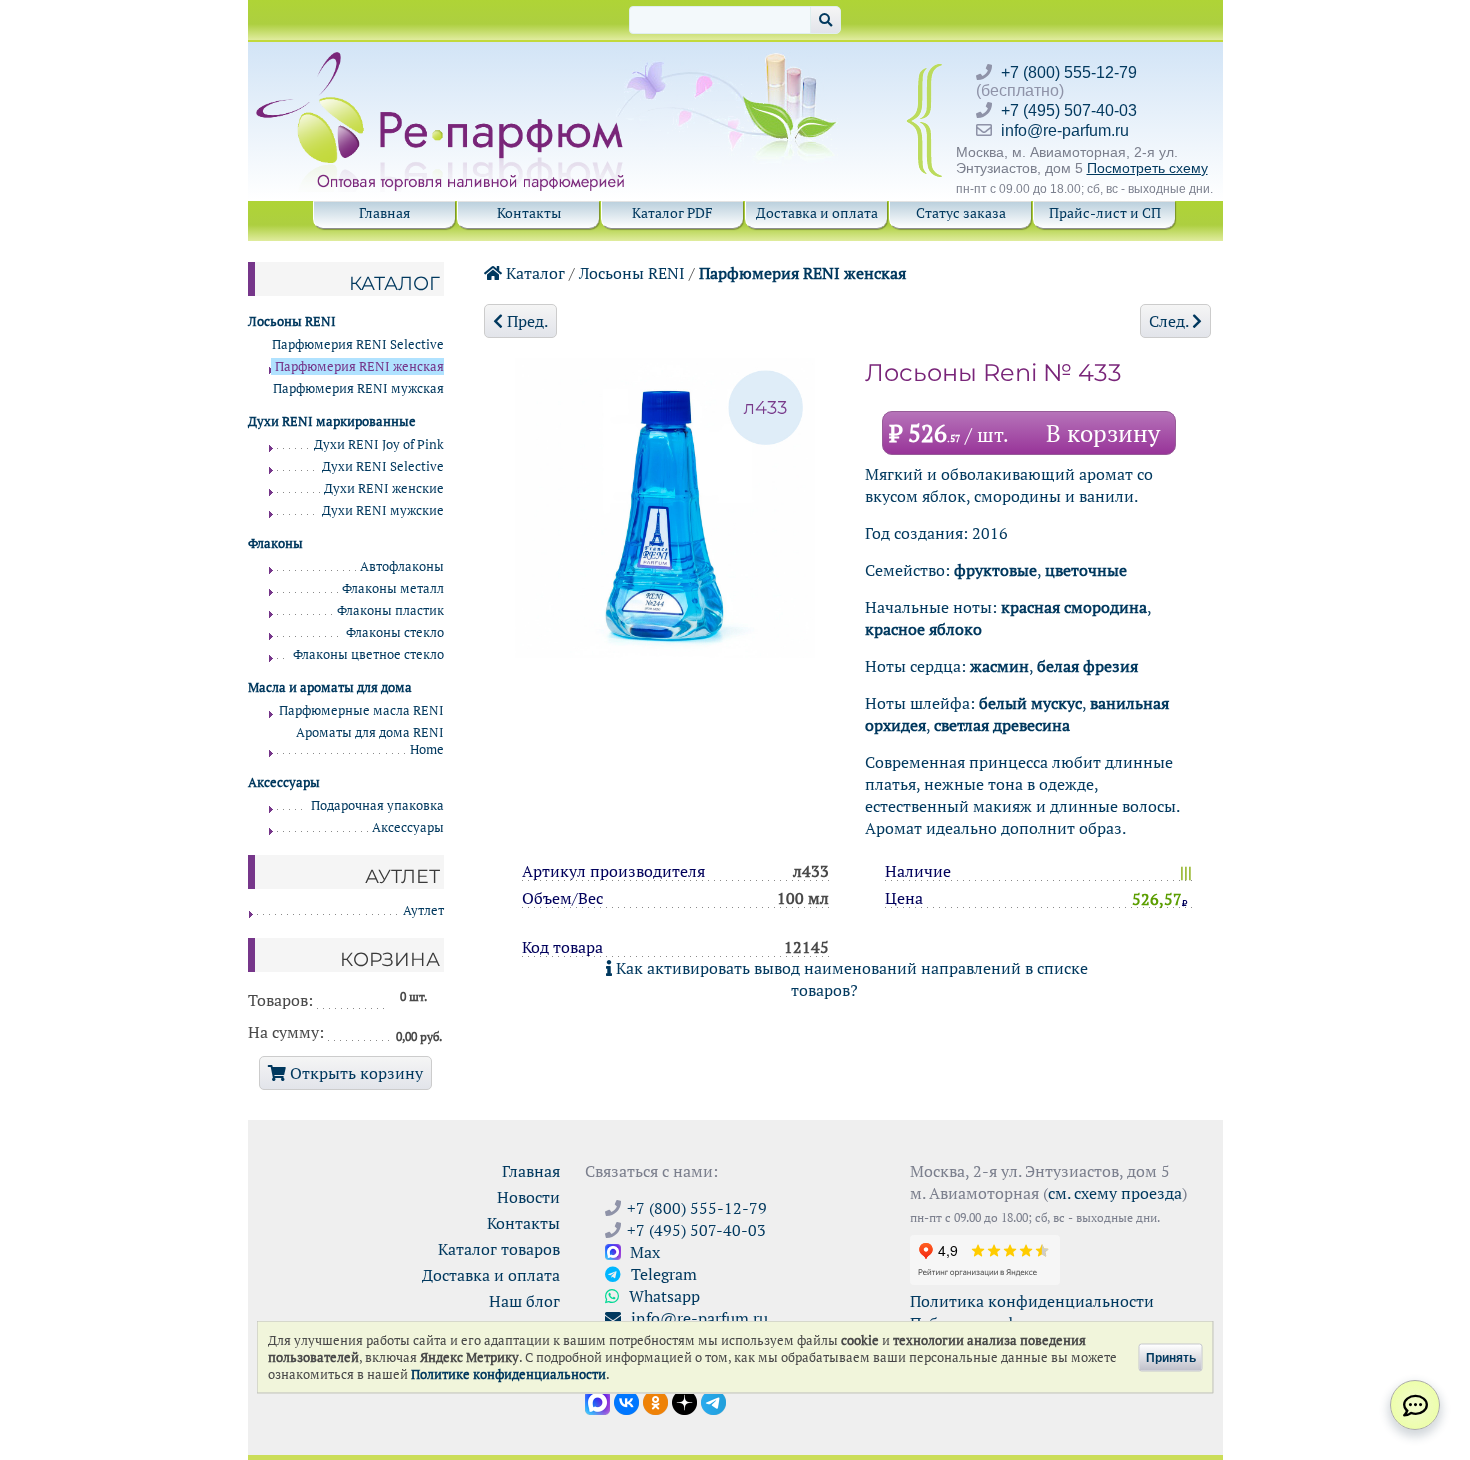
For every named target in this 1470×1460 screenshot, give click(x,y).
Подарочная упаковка (377, 805)
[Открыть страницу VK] (626, 1401)
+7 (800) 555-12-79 (1069, 72)
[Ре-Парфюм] (442, 63)
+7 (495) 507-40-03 (1069, 110)
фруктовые (995, 570)
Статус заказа (961, 212)
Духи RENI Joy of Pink (379, 444)
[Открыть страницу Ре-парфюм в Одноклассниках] (655, 1401)
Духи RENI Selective (383, 466)
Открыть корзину (354, 1073)
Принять (1171, 1357)
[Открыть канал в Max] (597, 1401)
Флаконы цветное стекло (368, 654)
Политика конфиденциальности (1032, 1301)
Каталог (533, 273)
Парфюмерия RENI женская (802, 273)
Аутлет (423, 910)
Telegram (662, 1274)
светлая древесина (1002, 725)
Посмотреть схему (1147, 168)
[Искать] (825, 20)
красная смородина (1074, 607)
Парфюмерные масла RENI (361, 710)
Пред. (525, 321)
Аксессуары (408, 827)
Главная (384, 212)
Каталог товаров (499, 1249)
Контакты (529, 212)
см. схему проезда (1115, 1193)
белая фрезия (1087, 666)
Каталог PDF (672, 212)
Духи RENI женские (384, 488)
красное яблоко (923, 629)
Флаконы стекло (395, 632)
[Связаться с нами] (1415, 1405)
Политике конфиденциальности (508, 1374)
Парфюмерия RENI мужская (358, 388)
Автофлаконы (402, 566)
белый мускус (1030, 703)
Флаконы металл (393, 588)
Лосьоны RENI (632, 273)
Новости (528, 1197)
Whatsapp (662, 1296)
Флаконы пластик (390, 610)
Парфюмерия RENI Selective (358, 344)
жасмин (999, 666)
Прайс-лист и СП (1105, 212)
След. (1170, 321)
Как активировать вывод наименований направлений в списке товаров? (850, 979)
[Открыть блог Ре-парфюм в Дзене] (684, 1401)
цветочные (1086, 570)
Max (643, 1252)
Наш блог (524, 1301)
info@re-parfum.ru (1065, 130)
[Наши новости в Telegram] (713, 1401)
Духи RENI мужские (383, 510)
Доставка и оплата (817, 212)
